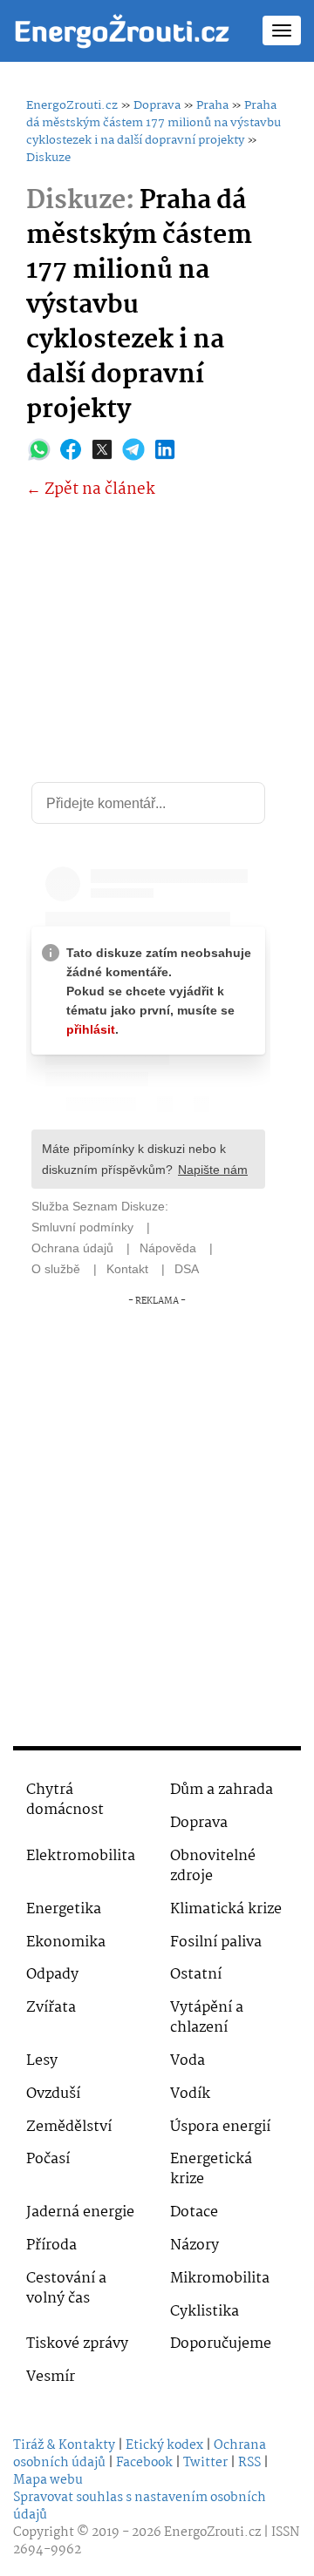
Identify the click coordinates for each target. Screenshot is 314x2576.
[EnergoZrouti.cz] (122, 30)
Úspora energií (220, 2127)
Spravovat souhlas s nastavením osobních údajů (140, 2506)
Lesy (42, 2061)
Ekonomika (66, 1942)
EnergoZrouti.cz (72, 105)
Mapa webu (48, 2480)
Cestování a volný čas (66, 2289)
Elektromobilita (81, 1856)
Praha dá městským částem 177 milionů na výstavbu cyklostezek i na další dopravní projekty (154, 123)
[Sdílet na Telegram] (133, 449)
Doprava (157, 105)
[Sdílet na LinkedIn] (165, 449)
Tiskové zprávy (77, 2344)
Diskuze (48, 158)
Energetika (64, 1909)
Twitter (205, 2463)
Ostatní (196, 1975)
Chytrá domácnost (65, 1800)
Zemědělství (69, 2127)
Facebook (144, 2463)
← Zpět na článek (91, 490)
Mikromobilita (220, 2279)
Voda (188, 2061)
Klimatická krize (226, 1909)
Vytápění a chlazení (207, 2018)
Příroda (51, 2246)
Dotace (194, 2212)
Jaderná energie (80, 2212)
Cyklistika (205, 2312)
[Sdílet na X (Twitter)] (102, 449)
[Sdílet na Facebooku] (71, 449)
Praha (212, 105)
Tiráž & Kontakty (64, 2445)
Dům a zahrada (222, 1790)
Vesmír (51, 2377)
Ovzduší (53, 2094)
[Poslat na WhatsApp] (39, 449)
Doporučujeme (221, 2344)
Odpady (52, 1975)
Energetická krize (211, 2169)
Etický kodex (164, 2445)
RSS (249, 2463)
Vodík (190, 2094)
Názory (195, 2246)
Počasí (48, 2159)
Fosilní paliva (216, 1942)
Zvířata (51, 2008)
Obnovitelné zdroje (213, 1866)
